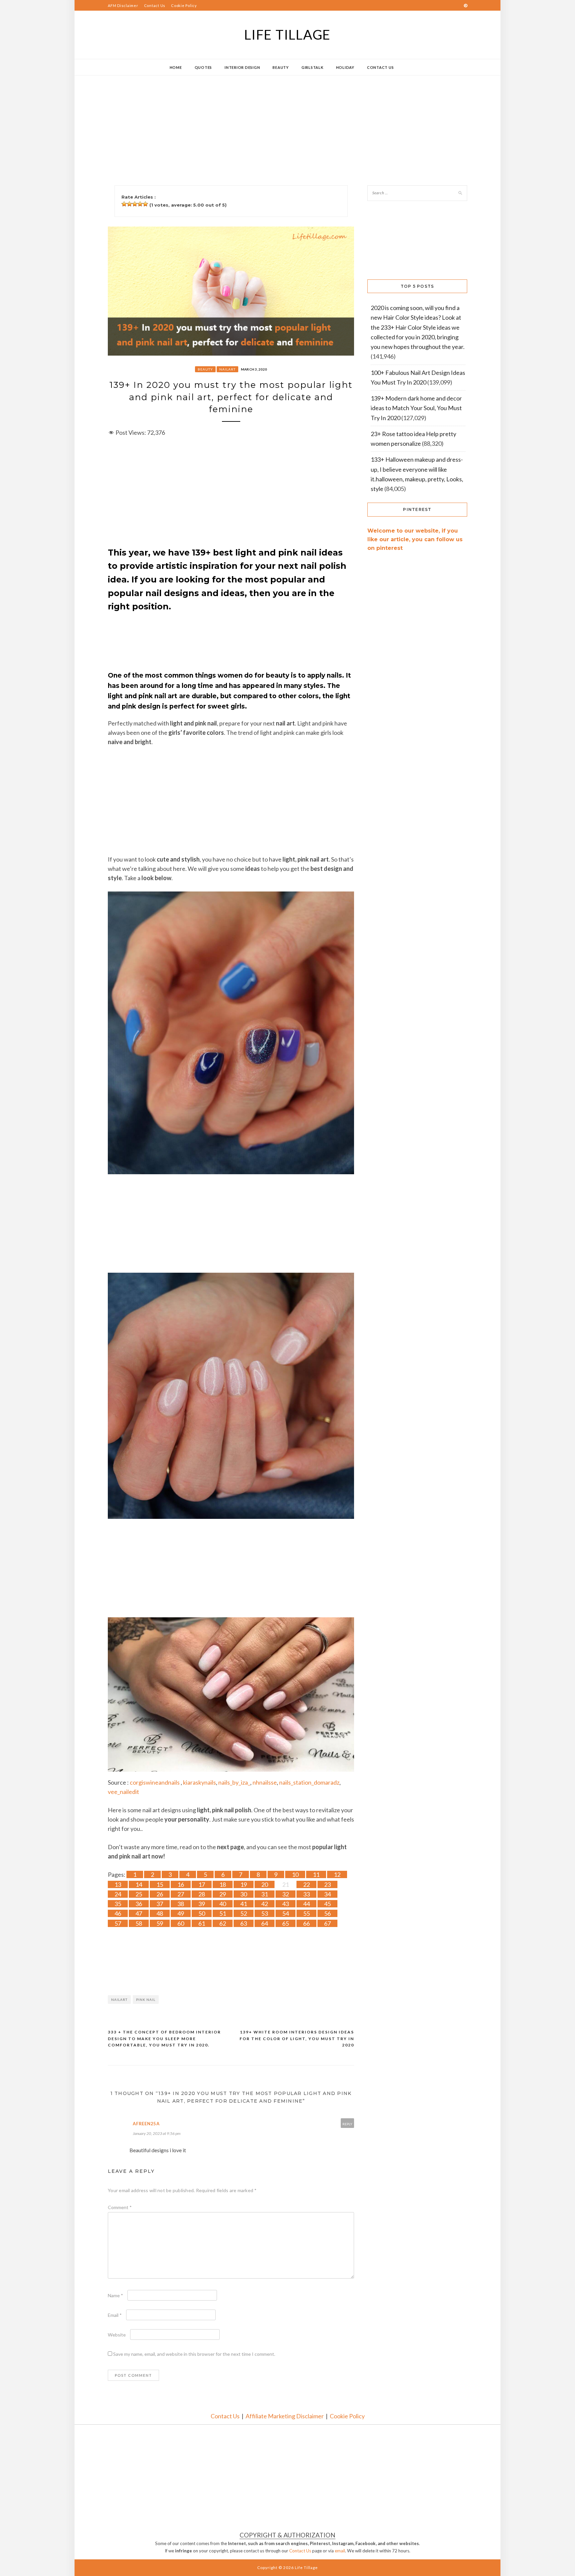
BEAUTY (281, 67)
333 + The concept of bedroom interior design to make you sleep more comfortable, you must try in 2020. (164, 2038)
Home (176, 67)
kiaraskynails (199, 1782)
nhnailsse (265, 1782)
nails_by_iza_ (234, 1782)
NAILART (227, 369)
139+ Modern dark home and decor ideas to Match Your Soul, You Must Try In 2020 (416, 408)
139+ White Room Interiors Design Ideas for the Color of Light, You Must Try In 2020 (297, 2038)
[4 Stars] (140, 204)
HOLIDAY (345, 67)
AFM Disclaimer (123, 5)
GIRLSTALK (312, 67)
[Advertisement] (274, 122)
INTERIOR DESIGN (242, 67)
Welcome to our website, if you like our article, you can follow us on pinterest (415, 539)
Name (115, 2295)
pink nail (146, 2000)
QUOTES (203, 67)
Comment (120, 2207)
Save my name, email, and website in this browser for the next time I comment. (194, 2354)
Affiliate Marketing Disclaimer (285, 2416)
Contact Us (155, 5)
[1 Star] (124, 204)
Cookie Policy (184, 5)
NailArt (119, 2000)
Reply (347, 2124)
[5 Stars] (145, 204)
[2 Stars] (129, 204)
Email (115, 2315)
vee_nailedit (123, 1792)
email (340, 2551)
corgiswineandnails (155, 1782)
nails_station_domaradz (309, 1782)
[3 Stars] (135, 204)
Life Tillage (287, 35)
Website (117, 2335)
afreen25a (146, 2124)
